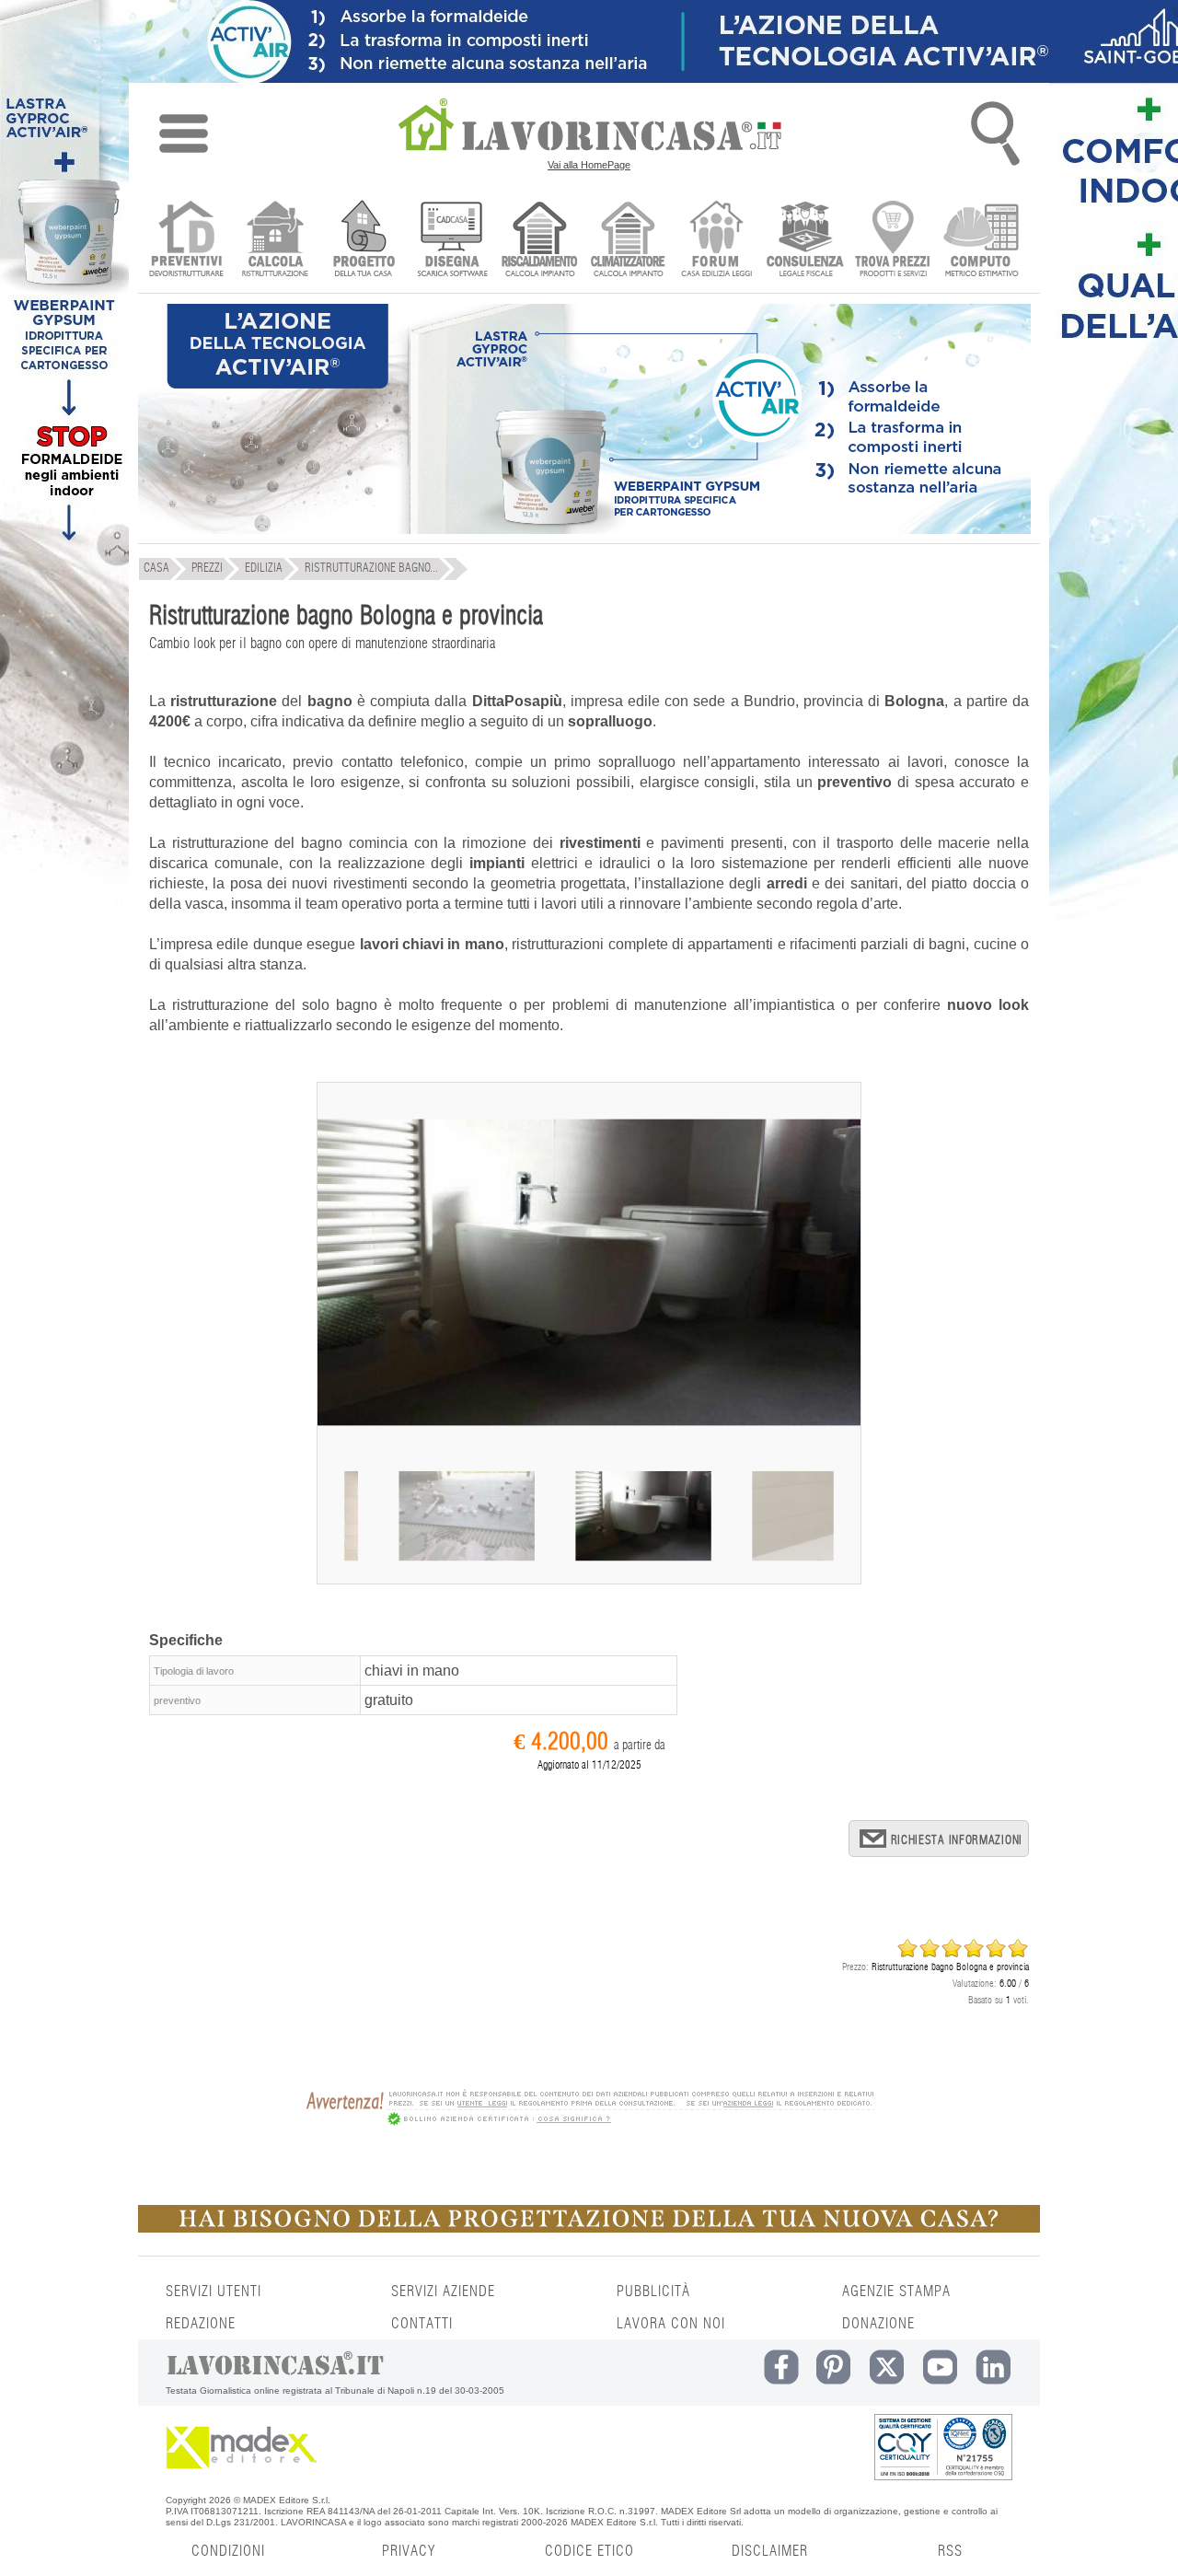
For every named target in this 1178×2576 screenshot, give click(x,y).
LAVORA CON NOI (671, 2324)
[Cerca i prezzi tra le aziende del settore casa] (893, 241)
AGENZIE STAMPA (896, 2292)
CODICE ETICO (589, 2551)
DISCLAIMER (770, 2551)
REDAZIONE (201, 2324)
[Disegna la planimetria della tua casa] (451, 241)
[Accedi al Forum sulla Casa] (716, 241)
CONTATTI (422, 2324)
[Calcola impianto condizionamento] (628, 241)
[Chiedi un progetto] (363, 241)
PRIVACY (409, 2551)
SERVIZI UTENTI (214, 2292)
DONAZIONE (878, 2324)
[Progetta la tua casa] (589, 2229)
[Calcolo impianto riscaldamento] (540, 241)
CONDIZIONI (228, 2551)
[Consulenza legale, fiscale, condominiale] (805, 241)
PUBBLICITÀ (653, 2292)
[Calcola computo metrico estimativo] (982, 241)
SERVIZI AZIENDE (443, 2292)
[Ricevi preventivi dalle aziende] (186, 241)
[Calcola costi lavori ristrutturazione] (275, 241)
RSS (950, 2551)
